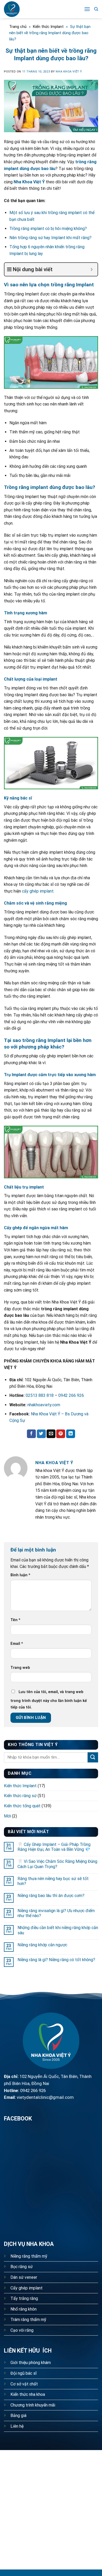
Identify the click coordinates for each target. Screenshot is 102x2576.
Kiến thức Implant (48, 27)
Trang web (20, 1668)
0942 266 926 (71, 1395)
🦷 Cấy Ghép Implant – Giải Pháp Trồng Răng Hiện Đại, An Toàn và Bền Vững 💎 (54, 1847)
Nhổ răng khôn (24, 2309)
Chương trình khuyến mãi (33, 2405)
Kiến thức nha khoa (28, 2394)
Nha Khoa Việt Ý (29, 182)
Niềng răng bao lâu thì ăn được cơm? (51, 1896)
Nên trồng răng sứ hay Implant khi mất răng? (50, 238)
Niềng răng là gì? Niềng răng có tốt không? (56, 1960)
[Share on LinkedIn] (71, 1434)
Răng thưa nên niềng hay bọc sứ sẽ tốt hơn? (53, 1881)
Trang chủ (18, 27)
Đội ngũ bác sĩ (24, 2373)
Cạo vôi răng (22, 2330)
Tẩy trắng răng (24, 2298)
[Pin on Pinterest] (61, 1434)
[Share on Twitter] (41, 1434)
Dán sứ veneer (24, 2277)
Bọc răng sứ (22, 2267)
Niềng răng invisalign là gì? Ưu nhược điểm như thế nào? (56, 1913)
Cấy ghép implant (27, 2288)
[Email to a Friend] (51, 1434)
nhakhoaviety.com (44, 1405)
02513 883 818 (40, 1395)
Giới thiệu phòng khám (31, 2363)
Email (17, 1644)
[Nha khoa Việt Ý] (24, 9)
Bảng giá (18, 2416)
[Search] (96, 9)
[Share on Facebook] (31, 1434)
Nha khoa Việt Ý (69, 72)
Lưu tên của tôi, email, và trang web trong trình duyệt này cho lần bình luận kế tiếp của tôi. (49, 1700)
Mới (7, 1816)
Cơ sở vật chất (24, 2384)
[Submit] (93, 1757)
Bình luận (20, 1575)
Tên (15, 1620)
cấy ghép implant (38, 891)
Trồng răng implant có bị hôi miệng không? (48, 229)
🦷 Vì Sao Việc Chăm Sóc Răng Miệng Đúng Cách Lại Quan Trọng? (57, 1864)
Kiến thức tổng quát (22, 1806)
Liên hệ (17, 2426)
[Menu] (87, 9)
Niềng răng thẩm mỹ (29, 2256)
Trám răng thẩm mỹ (28, 2320)
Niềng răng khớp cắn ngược (42, 1945)
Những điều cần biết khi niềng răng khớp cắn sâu (58, 1930)
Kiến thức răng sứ (20, 1796)
